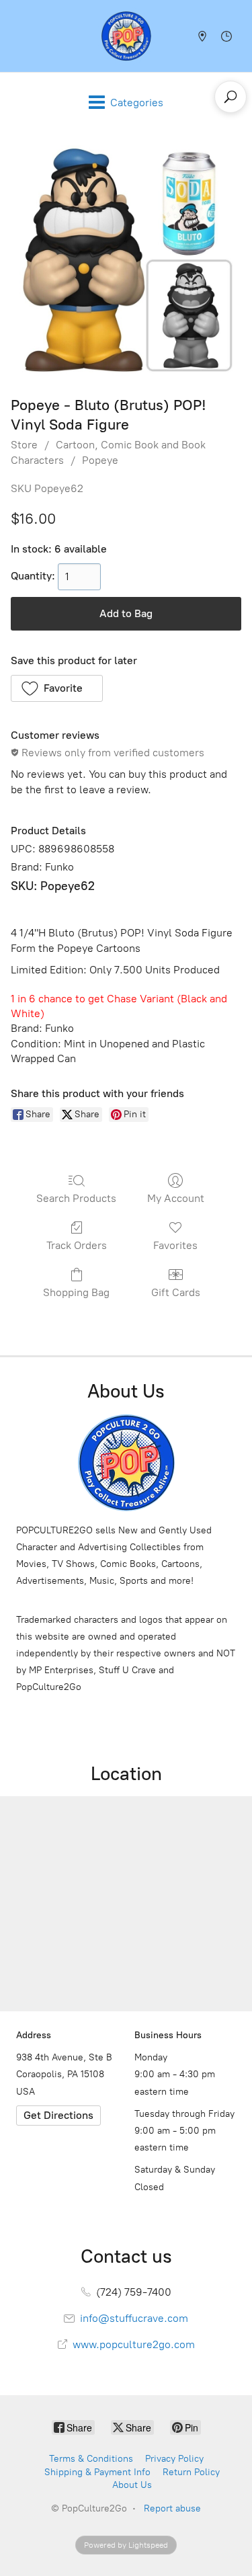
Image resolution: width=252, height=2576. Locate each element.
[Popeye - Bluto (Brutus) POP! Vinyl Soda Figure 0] (126, 260)
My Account (176, 1198)
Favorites (175, 1245)
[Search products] (230, 97)
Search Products (76, 1198)
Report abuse (172, 2508)
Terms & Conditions (91, 2459)
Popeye (100, 460)
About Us (132, 2485)
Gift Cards (176, 1292)
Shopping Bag (76, 1292)
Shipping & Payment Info (97, 2472)
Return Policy (191, 2472)
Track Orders (77, 1245)
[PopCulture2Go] (126, 36)
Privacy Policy (174, 2459)
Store (24, 445)
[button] (57, 688)
